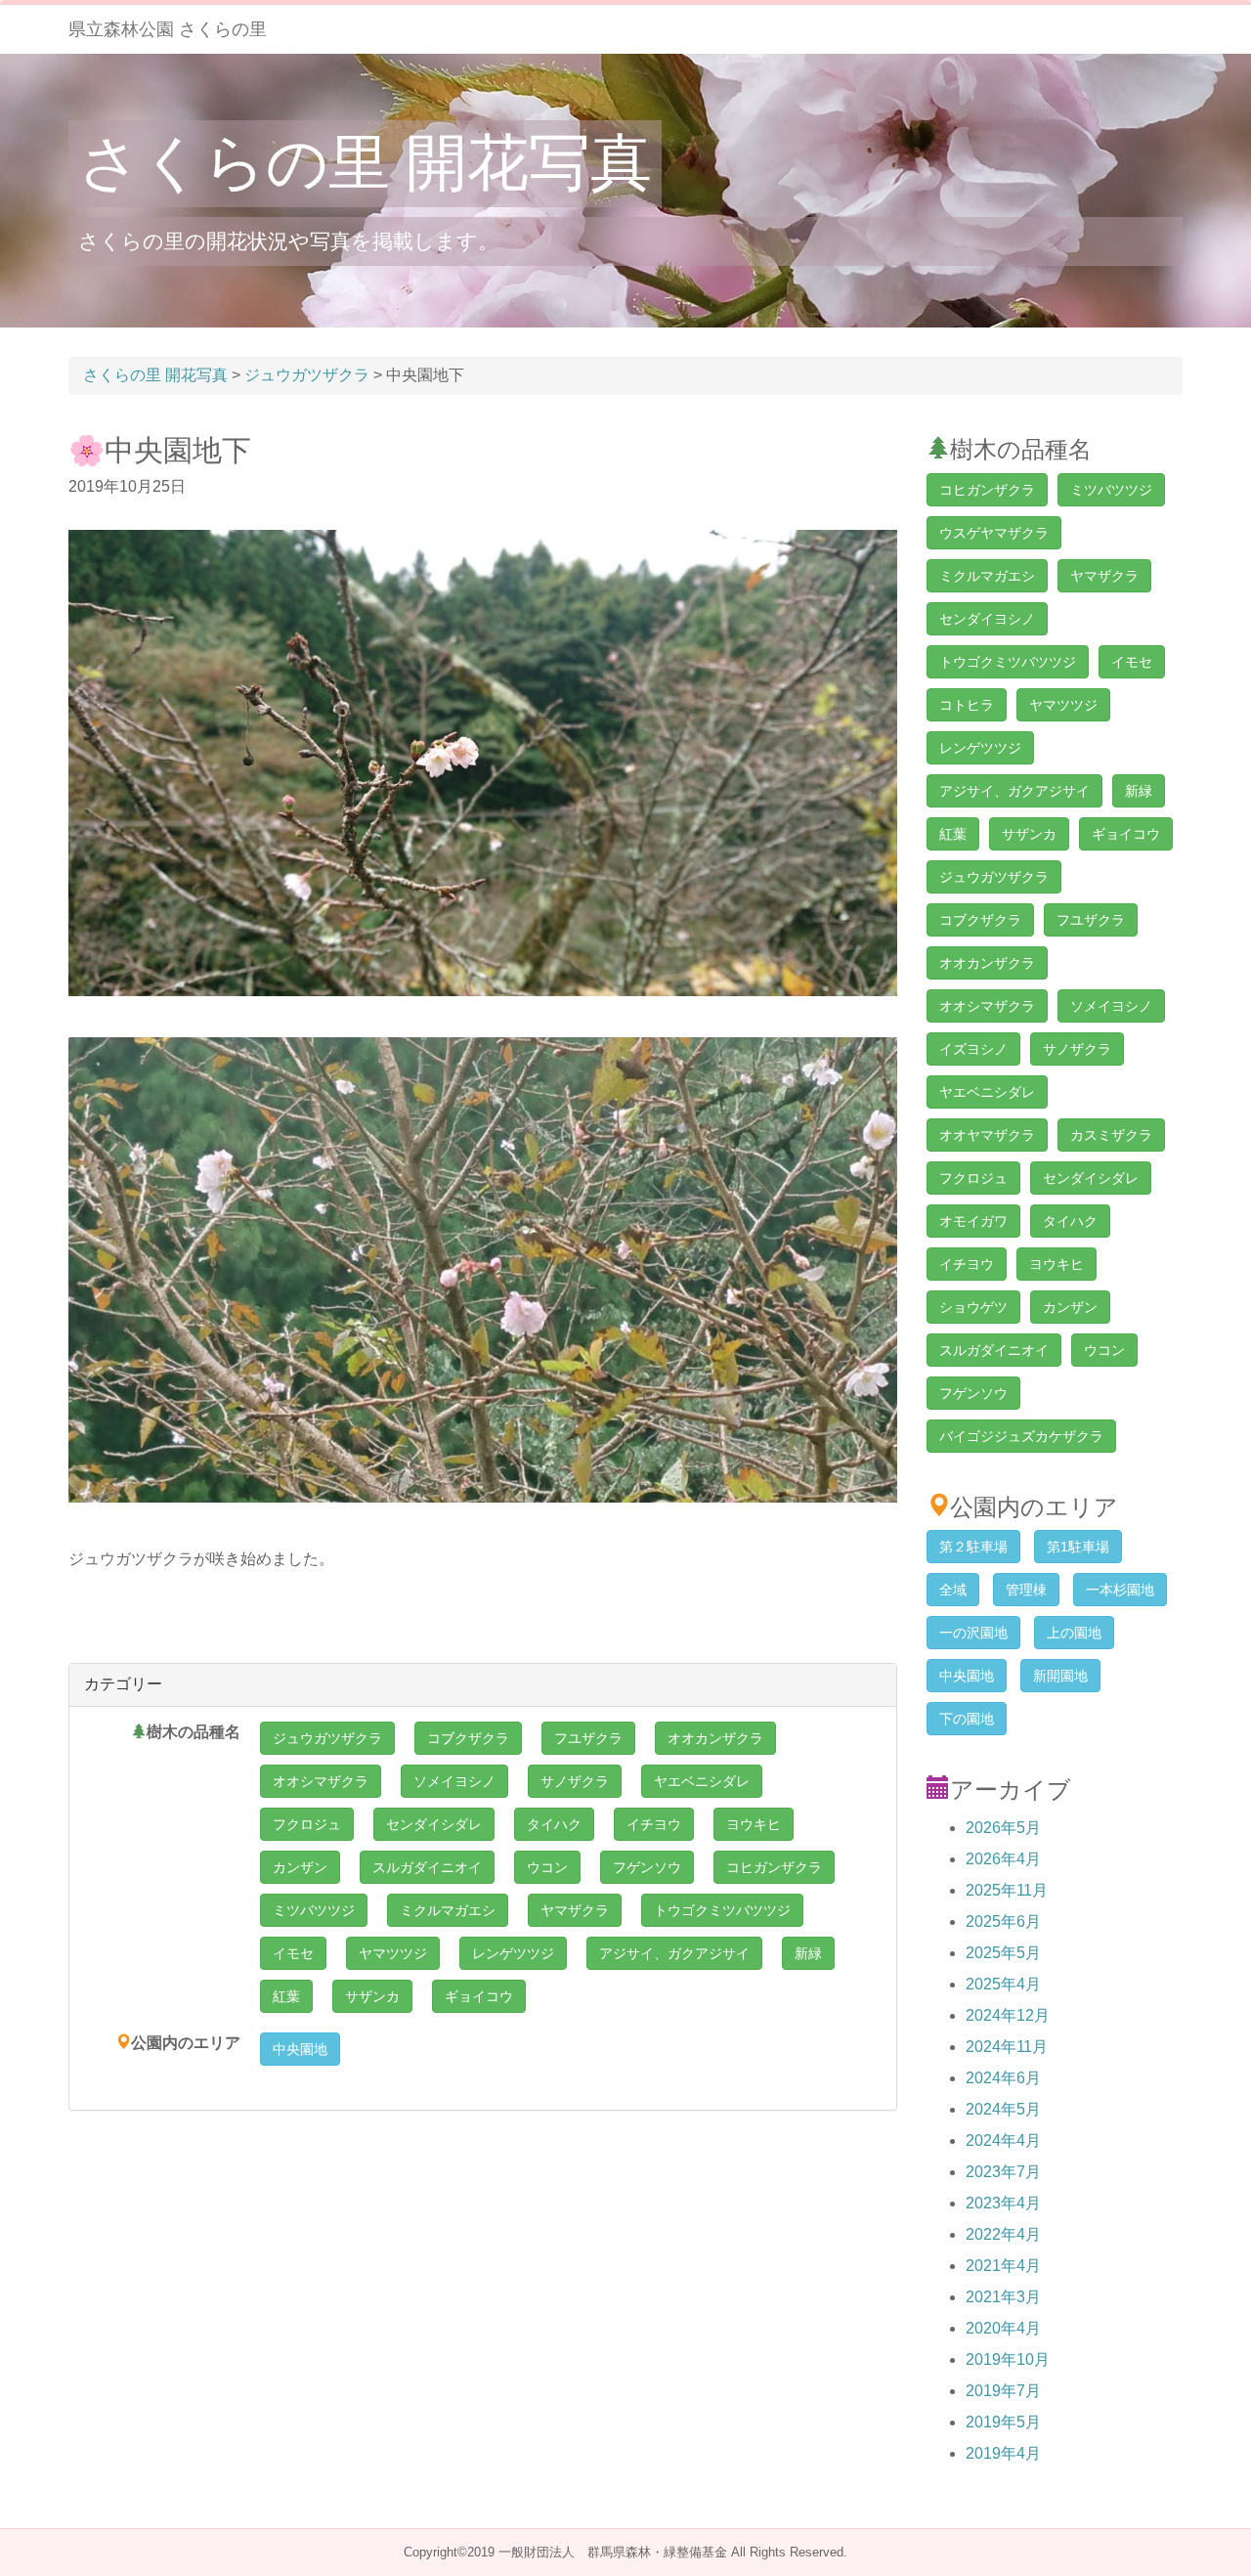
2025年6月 (1003, 1921)
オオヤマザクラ (987, 1135)
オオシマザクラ (321, 1781)
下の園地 (967, 1719)
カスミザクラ (1111, 1135)
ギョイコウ (479, 1996)
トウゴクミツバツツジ (722, 1910)
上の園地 (1074, 1633)
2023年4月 (1003, 2203)
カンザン (300, 1867)
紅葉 (286, 1996)
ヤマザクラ (575, 1910)
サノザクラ (575, 1781)
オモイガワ (973, 1221)
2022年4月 (1003, 2234)
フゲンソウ (647, 1867)
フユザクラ (588, 1738)
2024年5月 (1003, 2109)
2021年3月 (1003, 2297)
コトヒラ (967, 705)
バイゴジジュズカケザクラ (1021, 1436)
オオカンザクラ (715, 1738)
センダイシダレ (434, 1824)
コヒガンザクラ (774, 1867)
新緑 (808, 1953)
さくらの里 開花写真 (365, 163)
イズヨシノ (973, 1049)
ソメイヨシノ (454, 1781)
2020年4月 (1003, 2328)
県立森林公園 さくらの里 (168, 29)
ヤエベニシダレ (702, 1781)
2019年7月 (1003, 2391)
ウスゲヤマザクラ (994, 533)
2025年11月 (1007, 1890)
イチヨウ (654, 1824)
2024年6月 (1003, 2078)
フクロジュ (307, 1824)
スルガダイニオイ (427, 1867)
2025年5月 (1003, 1953)
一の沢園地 (973, 1633)
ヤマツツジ (393, 1953)
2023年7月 (1003, 2172)
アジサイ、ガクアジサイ (674, 1953)
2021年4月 (1003, 2266)
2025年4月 (1003, 1984)
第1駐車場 (1078, 1547)
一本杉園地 (1120, 1590)
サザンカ (372, 1996)
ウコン (547, 1867)
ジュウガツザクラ (327, 1738)
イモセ (293, 1953)
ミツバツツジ (314, 1910)
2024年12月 (1008, 2015)
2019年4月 (1003, 2453)
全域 (953, 1590)
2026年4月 (1003, 1859)
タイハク (554, 1824)
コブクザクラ (468, 1738)
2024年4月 (1003, 2140)
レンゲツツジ (513, 1953)
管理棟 (1026, 1590)
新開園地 (1060, 1676)
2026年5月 (1003, 1828)
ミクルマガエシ (448, 1910)
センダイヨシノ (987, 619)
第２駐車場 (973, 1547)
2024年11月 (1007, 2047)
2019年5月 (1003, 2422)
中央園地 (300, 2049)
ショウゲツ (973, 1307)
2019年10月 (1008, 2359)
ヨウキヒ (754, 1824)
